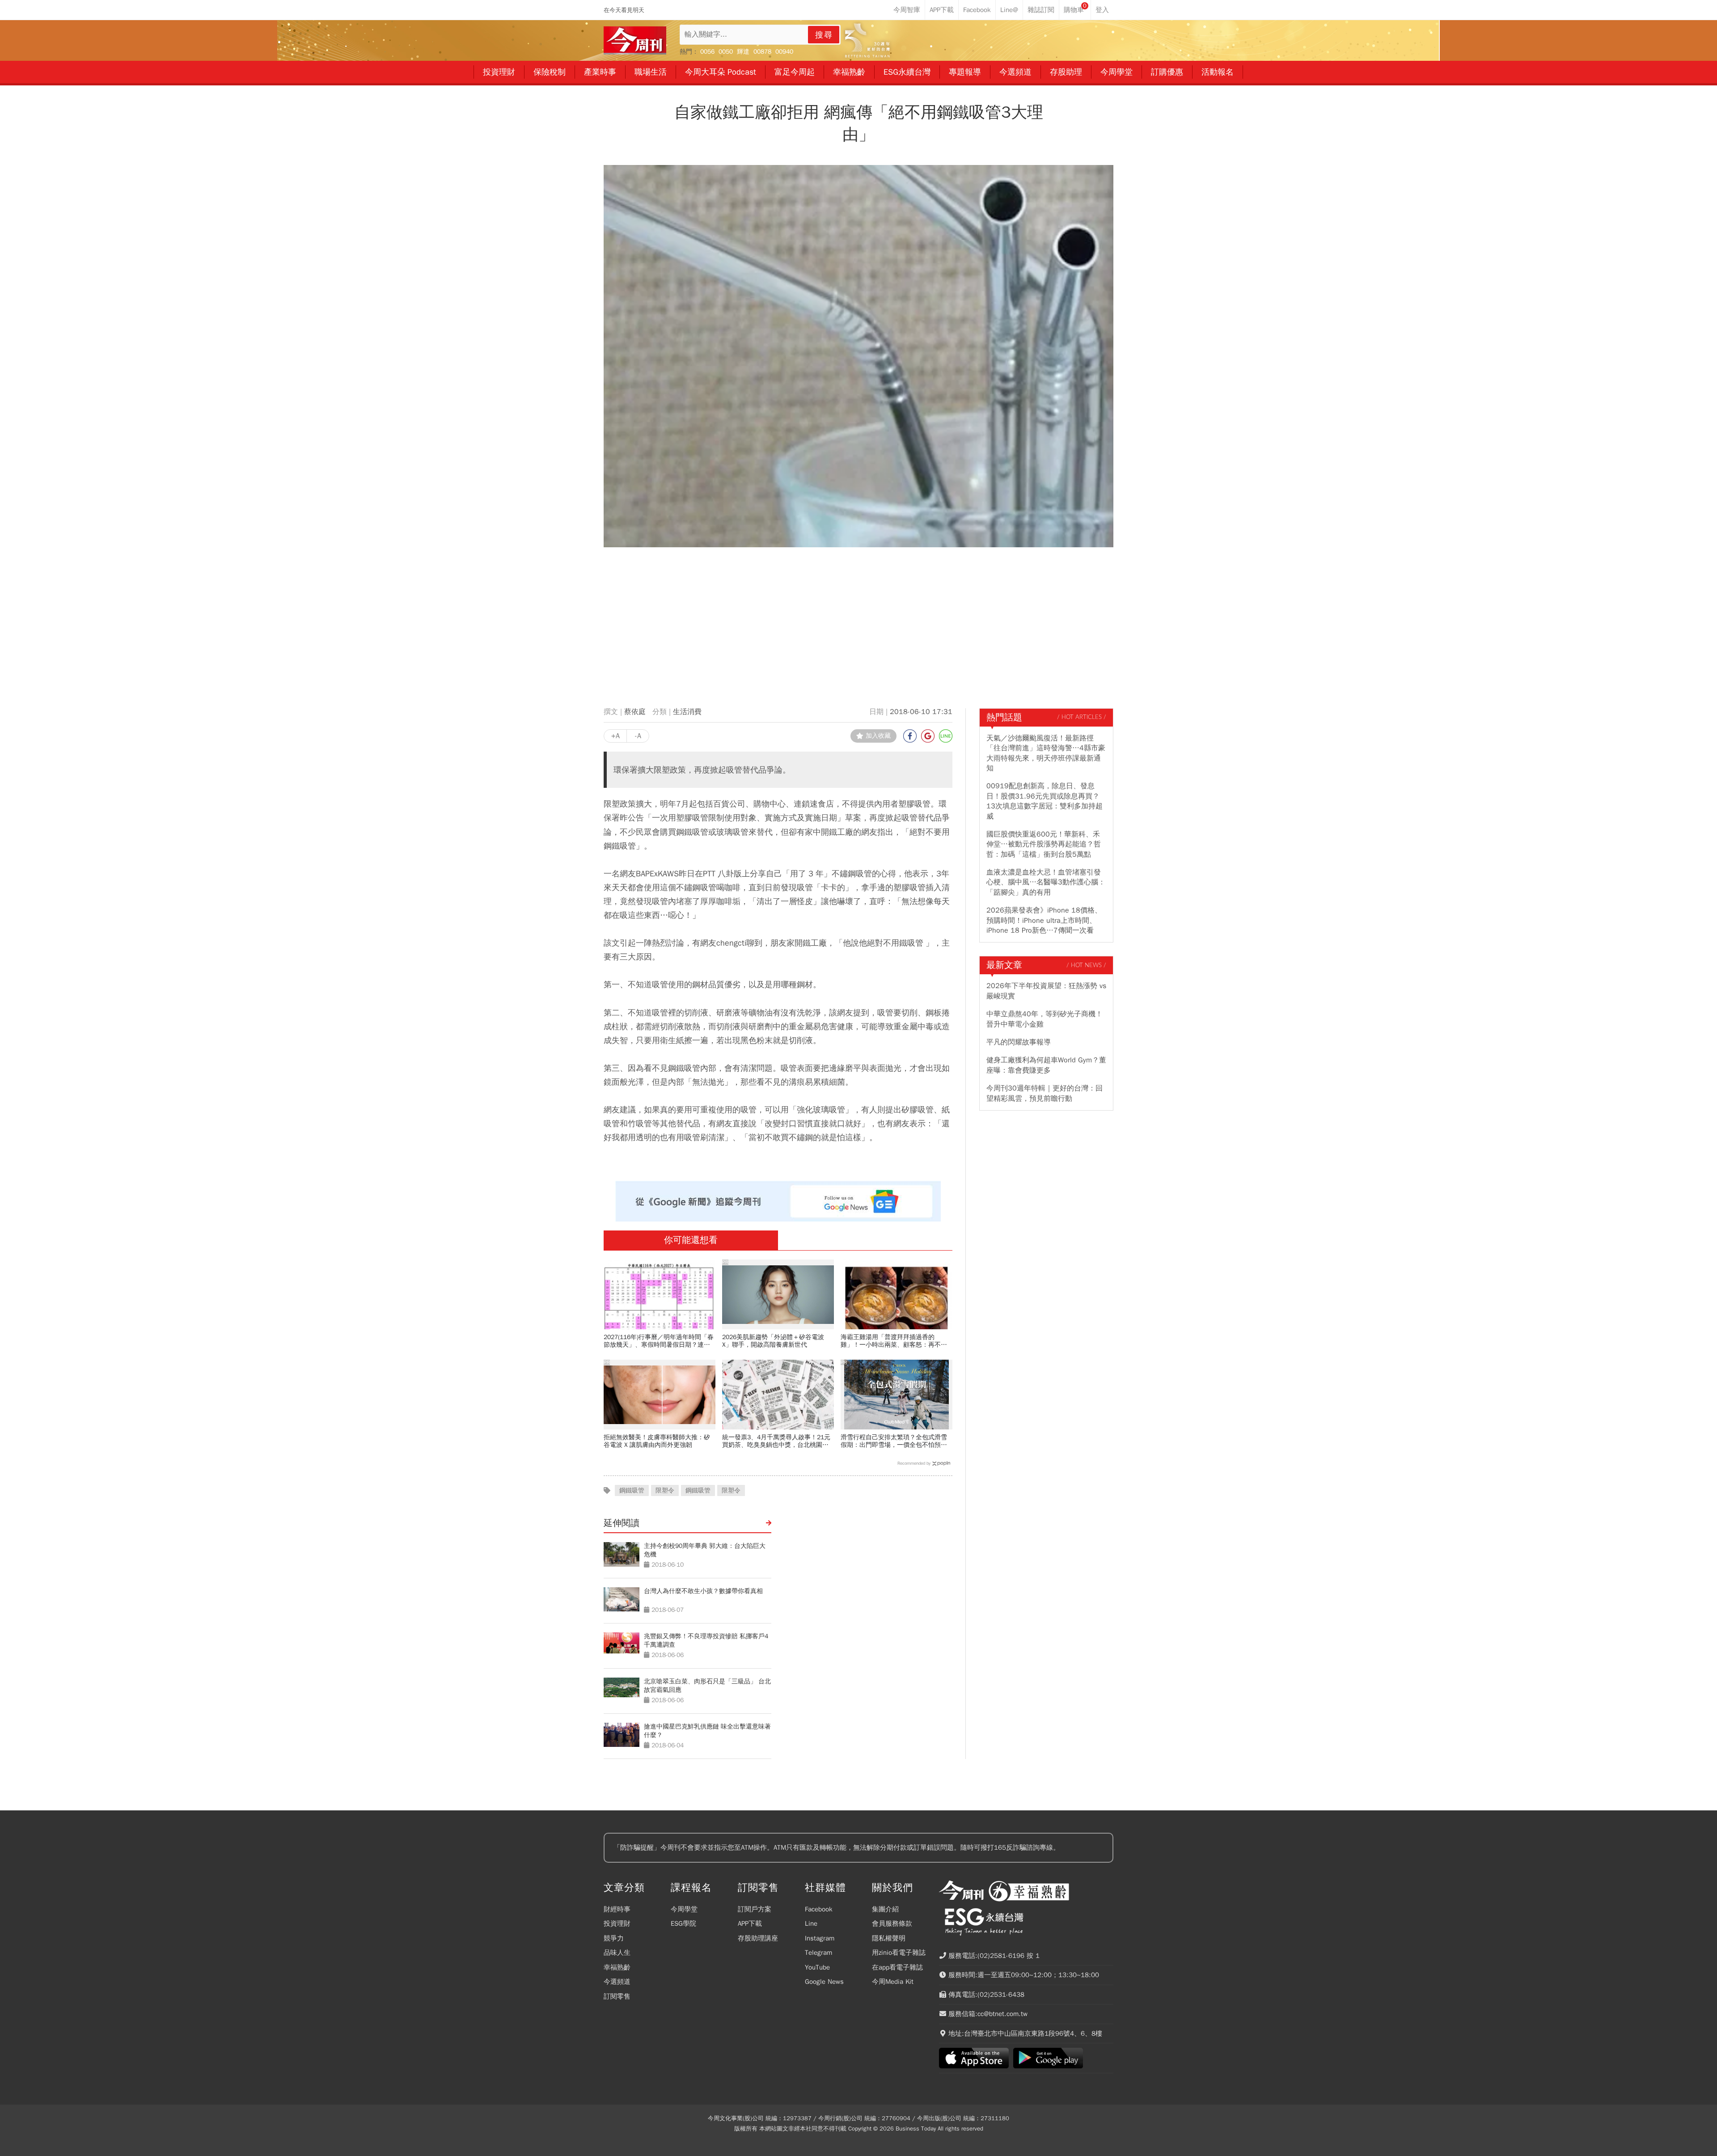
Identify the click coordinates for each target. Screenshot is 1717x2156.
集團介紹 (885, 1909)
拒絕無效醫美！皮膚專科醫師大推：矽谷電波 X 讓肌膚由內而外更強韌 (657, 1441)
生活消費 (687, 712)
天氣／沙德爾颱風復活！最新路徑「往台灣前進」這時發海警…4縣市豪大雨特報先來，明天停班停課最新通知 (1046, 753)
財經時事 (617, 1909)
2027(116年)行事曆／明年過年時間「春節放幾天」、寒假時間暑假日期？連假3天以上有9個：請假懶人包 (659, 1341)
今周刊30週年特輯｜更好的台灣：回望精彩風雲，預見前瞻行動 (1045, 1093)
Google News (824, 1982)
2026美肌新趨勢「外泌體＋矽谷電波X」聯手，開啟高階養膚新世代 (773, 1341)
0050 (726, 52)
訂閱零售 (617, 1996)
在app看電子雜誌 (897, 1967)
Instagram (820, 1938)
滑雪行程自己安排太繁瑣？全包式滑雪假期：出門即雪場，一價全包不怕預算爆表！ (894, 1441)
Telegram (818, 1953)
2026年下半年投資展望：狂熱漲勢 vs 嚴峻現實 (1046, 991)
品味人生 (617, 1953)
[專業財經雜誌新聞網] (635, 40)
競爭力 (614, 1938)
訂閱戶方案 (755, 1909)
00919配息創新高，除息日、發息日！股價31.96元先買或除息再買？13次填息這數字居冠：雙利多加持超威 (1045, 801)
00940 (784, 52)
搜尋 (824, 35)
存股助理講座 (758, 1938)
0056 (707, 52)
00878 (762, 52)
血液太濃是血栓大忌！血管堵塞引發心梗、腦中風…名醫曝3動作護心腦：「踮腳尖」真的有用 (1046, 882)
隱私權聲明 (889, 1938)
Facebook (819, 1909)
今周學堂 (684, 1909)
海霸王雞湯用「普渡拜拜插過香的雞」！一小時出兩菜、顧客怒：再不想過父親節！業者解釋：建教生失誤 (894, 1341)
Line (811, 1923)
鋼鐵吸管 (632, 1490)
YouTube (817, 1967)
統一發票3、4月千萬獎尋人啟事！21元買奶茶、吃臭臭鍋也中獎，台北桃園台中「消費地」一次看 (776, 1441)
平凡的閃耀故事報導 (1019, 1042)
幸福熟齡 (617, 1967)
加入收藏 (878, 736)
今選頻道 (617, 1982)
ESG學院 (683, 1923)
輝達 (743, 52)
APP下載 (750, 1923)
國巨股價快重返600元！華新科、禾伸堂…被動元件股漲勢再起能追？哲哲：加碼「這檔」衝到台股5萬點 (1044, 844)
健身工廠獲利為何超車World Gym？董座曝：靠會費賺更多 (1046, 1065)
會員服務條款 (892, 1923)
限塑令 (665, 1490)
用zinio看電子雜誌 (899, 1953)
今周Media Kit (893, 1982)
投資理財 (617, 1923)
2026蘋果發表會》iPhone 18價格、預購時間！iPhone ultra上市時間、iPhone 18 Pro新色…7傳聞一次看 (1044, 920)
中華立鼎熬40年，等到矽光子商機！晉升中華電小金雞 (1045, 1019)
